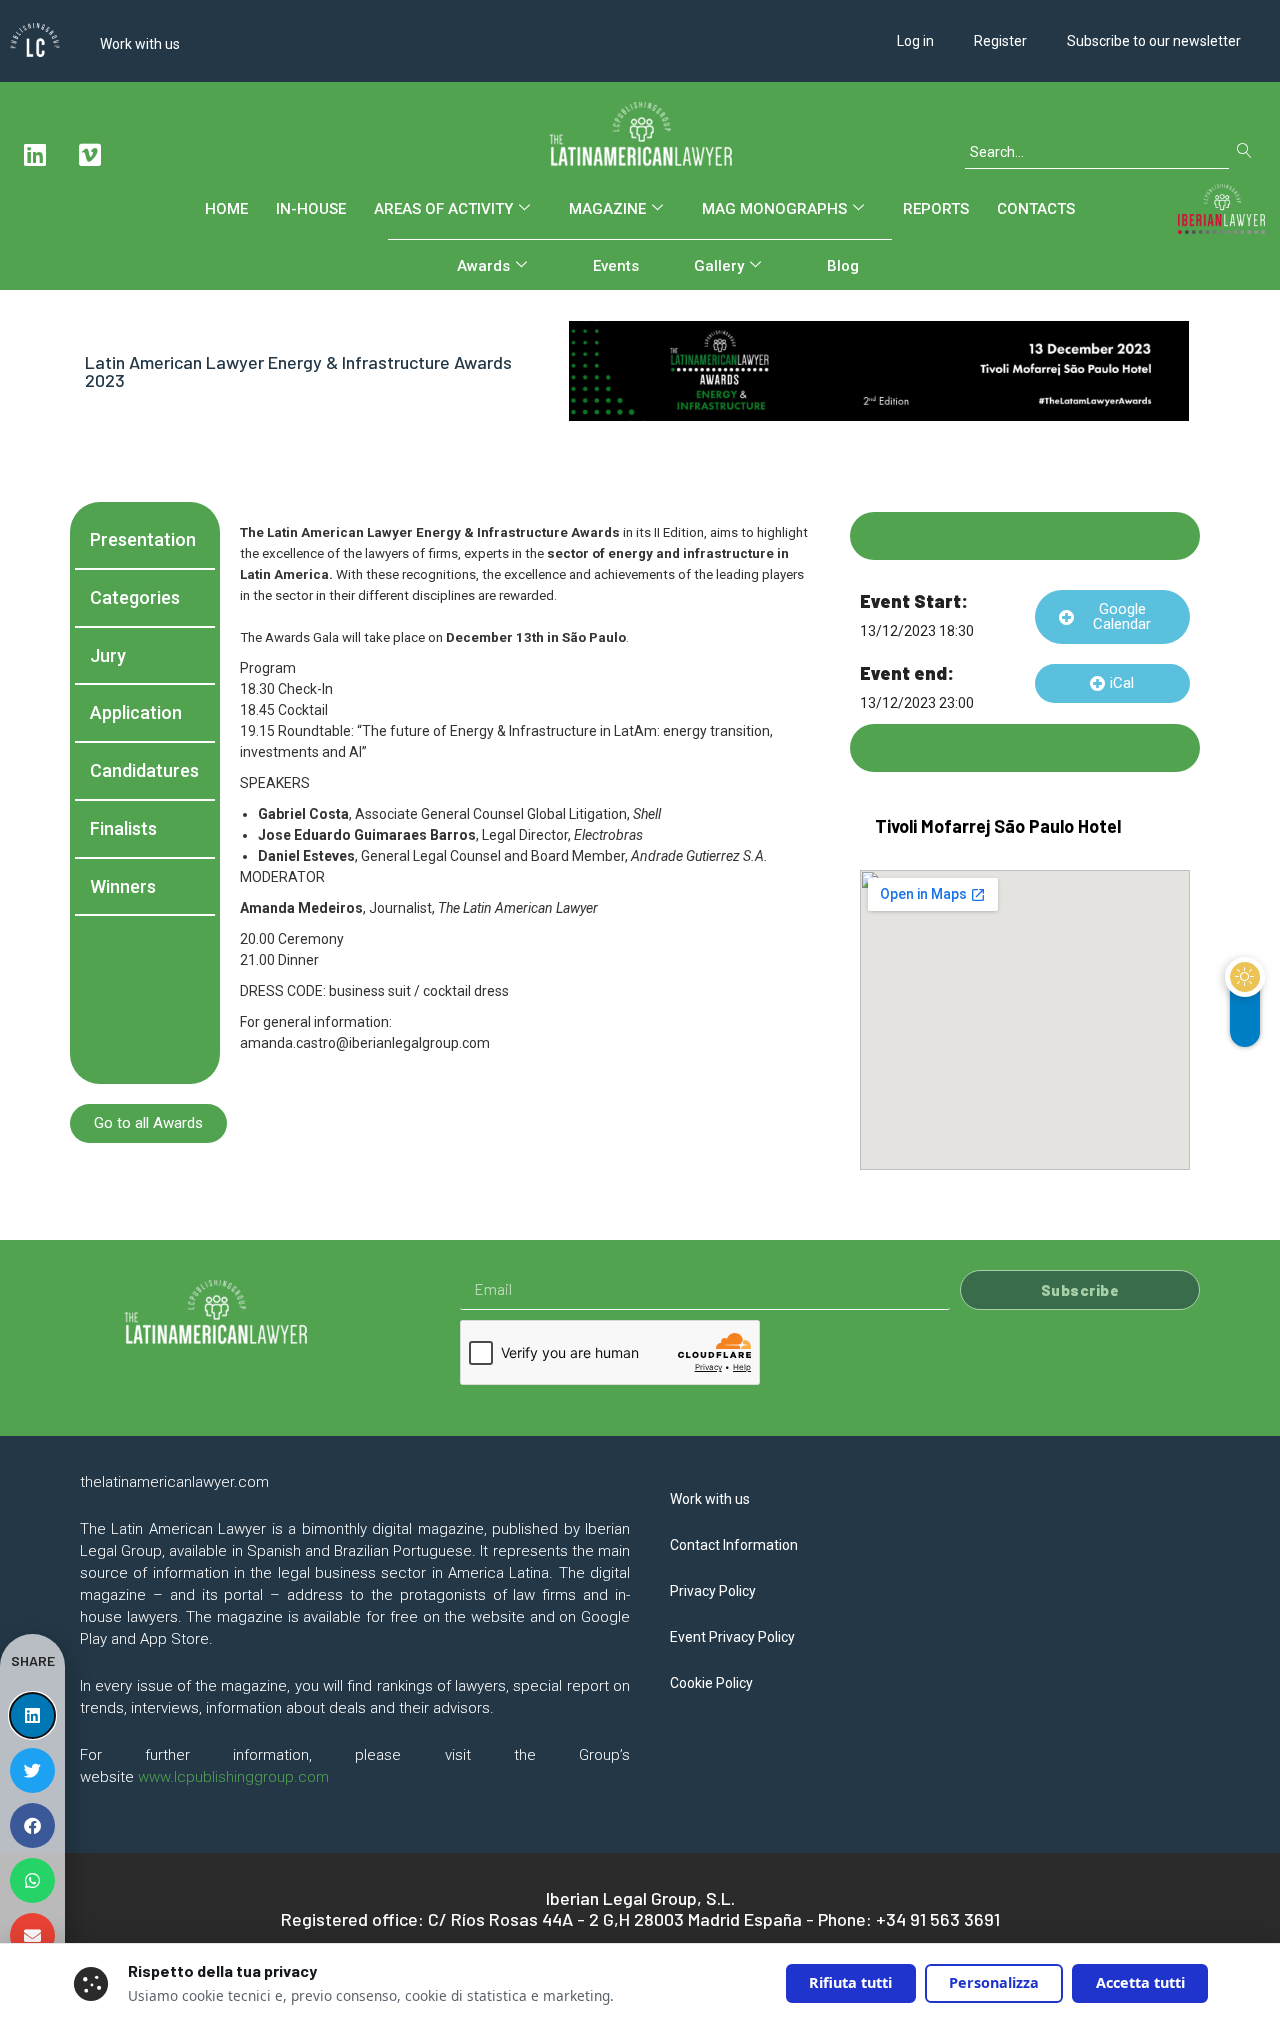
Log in (915, 41)
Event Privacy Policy (732, 1637)
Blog (843, 266)
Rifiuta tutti (850, 1982)
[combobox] (1097, 152)
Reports (936, 209)
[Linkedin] (35, 154)
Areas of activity (443, 209)
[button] (1112, 617)
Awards (483, 266)
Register (1000, 41)
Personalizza (994, 1982)
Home (226, 209)
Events (616, 266)
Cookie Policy (711, 1683)
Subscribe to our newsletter (1154, 41)
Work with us (140, 44)
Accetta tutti (1140, 1982)
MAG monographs (774, 209)
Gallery (719, 266)
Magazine (607, 209)
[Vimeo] (90, 154)
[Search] (1248, 152)
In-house (311, 209)
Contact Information (734, 1545)
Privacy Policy (713, 1591)
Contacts (1036, 209)
